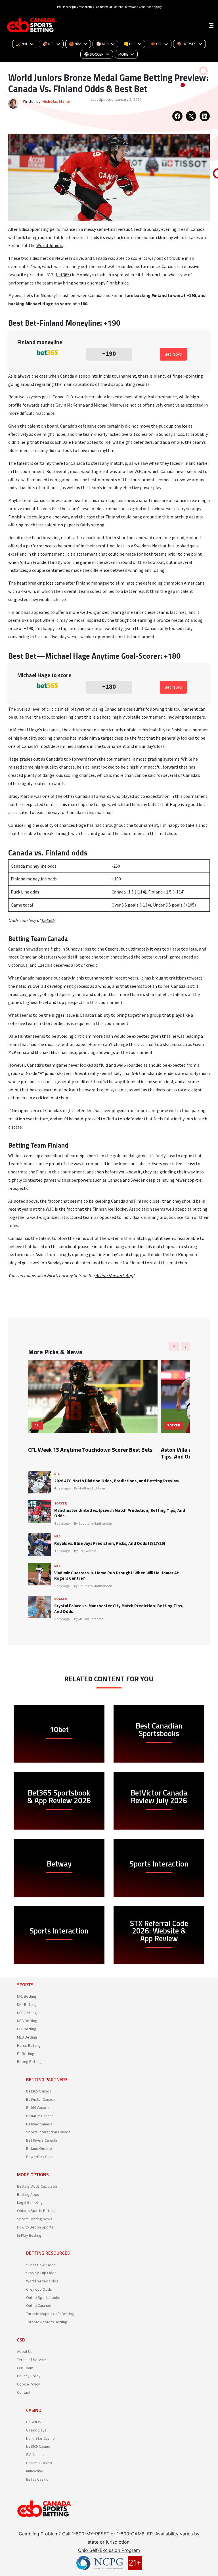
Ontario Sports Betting (36, 2211)
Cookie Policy (29, 2384)
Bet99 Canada (38, 2108)
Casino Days (36, 2430)
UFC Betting (27, 2013)
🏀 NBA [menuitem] (75, 44)
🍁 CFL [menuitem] (156, 44)
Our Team (25, 2368)
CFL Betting (27, 2029)
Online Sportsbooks (43, 2297)
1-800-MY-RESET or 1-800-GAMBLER (112, 2534)
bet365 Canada (39, 2091)
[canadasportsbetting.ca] (32, 25)
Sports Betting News (35, 2219)
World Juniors (50, 245)
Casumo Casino (39, 2463)
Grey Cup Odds (39, 2289)
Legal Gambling (30, 2202)
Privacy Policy (29, 2376)
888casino (35, 2471)
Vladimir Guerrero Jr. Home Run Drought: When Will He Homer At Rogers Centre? (117, 1576)
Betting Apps (28, 2194)
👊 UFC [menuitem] (130, 44)
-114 (141, 892)
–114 (179, 892)
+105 (190, 905)
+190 (116, 879)
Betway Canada (39, 2124)
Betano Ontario (39, 2148)
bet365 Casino (38, 2446)
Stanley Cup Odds (41, 2273)
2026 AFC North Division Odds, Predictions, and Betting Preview (117, 1481)
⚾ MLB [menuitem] (102, 44)
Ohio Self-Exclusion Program (109, 2550)
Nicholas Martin (57, 101)
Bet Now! (173, 354)
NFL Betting (27, 1996)
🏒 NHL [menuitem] (22, 44)
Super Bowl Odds (41, 2265)
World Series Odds (42, 2281)
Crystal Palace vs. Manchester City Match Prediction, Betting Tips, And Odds (119, 1609)
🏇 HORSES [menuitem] (187, 44)
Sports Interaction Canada (48, 2132)
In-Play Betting (29, 2235)
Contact (24, 2392)
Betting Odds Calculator (37, 2186)
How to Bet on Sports (35, 2227)
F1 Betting (26, 2054)
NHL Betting (27, 2004)
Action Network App (114, 1275)
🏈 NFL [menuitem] (48, 44)
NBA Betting (27, 2021)
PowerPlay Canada (42, 2157)
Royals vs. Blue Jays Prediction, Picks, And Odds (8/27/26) (110, 1543)
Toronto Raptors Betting (47, 2322)
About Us (25, 2351)
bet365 (63, 275)
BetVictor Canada (41, 2099)
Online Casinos (39, 2305)
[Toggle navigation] (211, 25)
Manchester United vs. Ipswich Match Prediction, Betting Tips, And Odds (120, 1513)
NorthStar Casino (40, 2438)
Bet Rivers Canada (42, 2140)
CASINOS (34, 2422)
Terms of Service (32, 2360)
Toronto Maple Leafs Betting (50, 2314)
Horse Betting (29, 2045)
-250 (116, 866)
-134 (145, 905)
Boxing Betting (29, 2062)
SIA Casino (35, 2454)
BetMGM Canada (40, 2116)
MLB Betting (27, 2037)
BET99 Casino (37, 2479)
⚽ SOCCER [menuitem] (94, 54)
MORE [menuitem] (123, 54)
